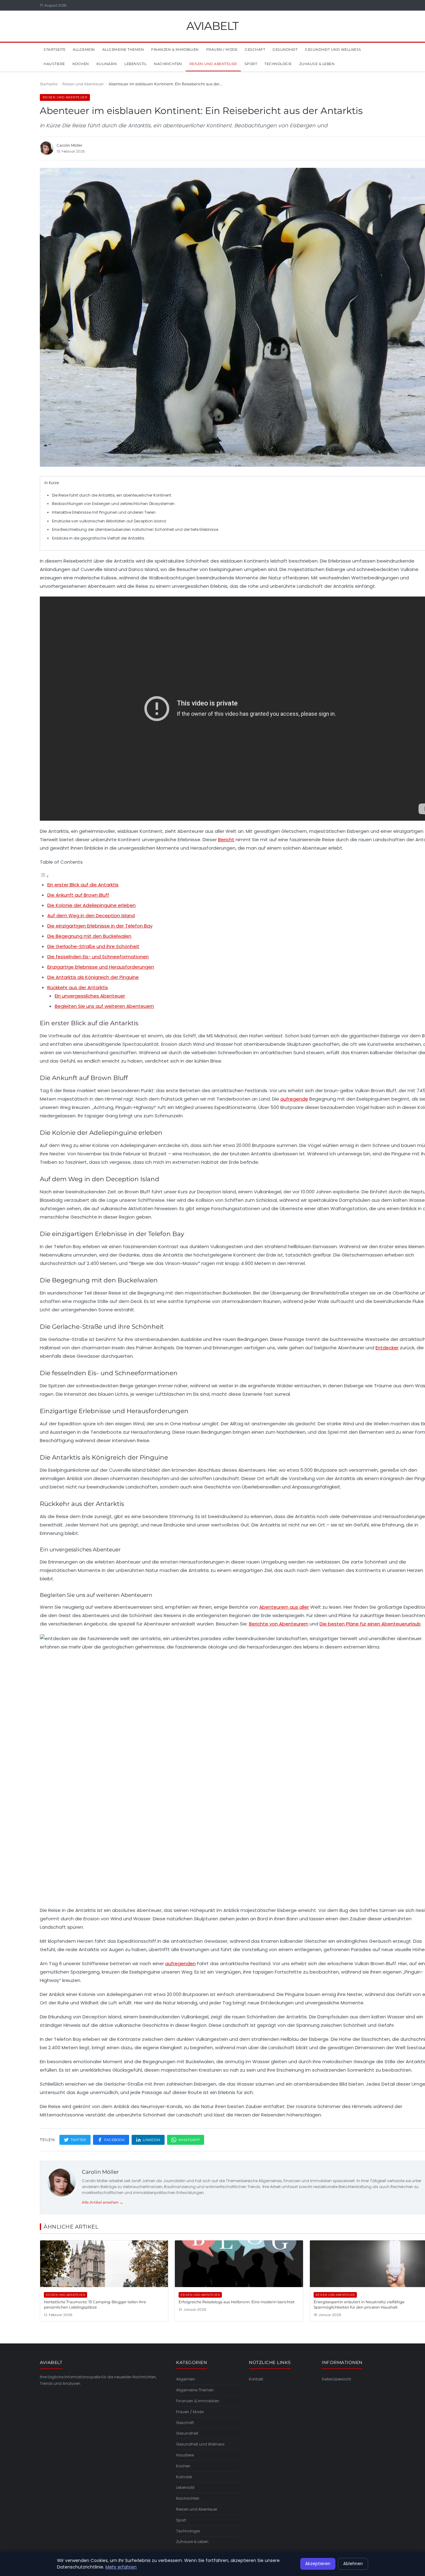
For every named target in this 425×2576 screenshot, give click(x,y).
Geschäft (255, 50)
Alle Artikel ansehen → (103, 2202)
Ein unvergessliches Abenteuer (90, 996)
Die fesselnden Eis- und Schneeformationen (98, 957)
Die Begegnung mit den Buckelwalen (89, 936)
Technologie (278, 64)
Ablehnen (353, 2564)
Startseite (54, 50)
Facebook (114, 2140)
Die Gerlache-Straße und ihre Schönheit (93, 946)
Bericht (226, 840)
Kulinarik (107, 64)
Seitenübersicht (336, 2379)
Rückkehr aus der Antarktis (78, 987)
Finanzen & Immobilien (175, 50)
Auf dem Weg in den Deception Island (91, 915)
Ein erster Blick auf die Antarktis (83, 885)
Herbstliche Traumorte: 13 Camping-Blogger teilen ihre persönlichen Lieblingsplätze (95, 2305)
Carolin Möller (100, 2172)
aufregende (294, 1099)
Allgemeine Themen (123, 50)
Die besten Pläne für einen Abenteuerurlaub (370, 1624)
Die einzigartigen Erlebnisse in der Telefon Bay (100, 926)
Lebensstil (135, 64)
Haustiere (54, 64)
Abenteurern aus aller (284, 1607)
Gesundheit (285, 50)
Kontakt (256, 2379)
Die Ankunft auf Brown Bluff (78, 895)
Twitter (78, 2140)
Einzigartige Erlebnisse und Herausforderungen (101, 967)
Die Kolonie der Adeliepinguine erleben (91, 905)
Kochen (81, 64)
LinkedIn (152, 2140)
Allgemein (84, 50)
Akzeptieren (318, 2564)
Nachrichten (168, 64)
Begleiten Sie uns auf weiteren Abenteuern (104, 1006)
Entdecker (387, 1348)
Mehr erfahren (121, 2567)
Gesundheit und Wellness (333, 50)
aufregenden (180, 1963)
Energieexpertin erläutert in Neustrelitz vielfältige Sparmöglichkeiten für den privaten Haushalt (359, 2305)
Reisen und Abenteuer (213, 64)
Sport (251, 64)
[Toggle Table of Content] (44, 876)
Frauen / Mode (222, 50)
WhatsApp (189, 2140)
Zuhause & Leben (317, 64)
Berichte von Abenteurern (279, 1624)
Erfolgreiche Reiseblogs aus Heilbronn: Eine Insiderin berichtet (237, 2302)
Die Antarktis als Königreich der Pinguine (93, 977)
